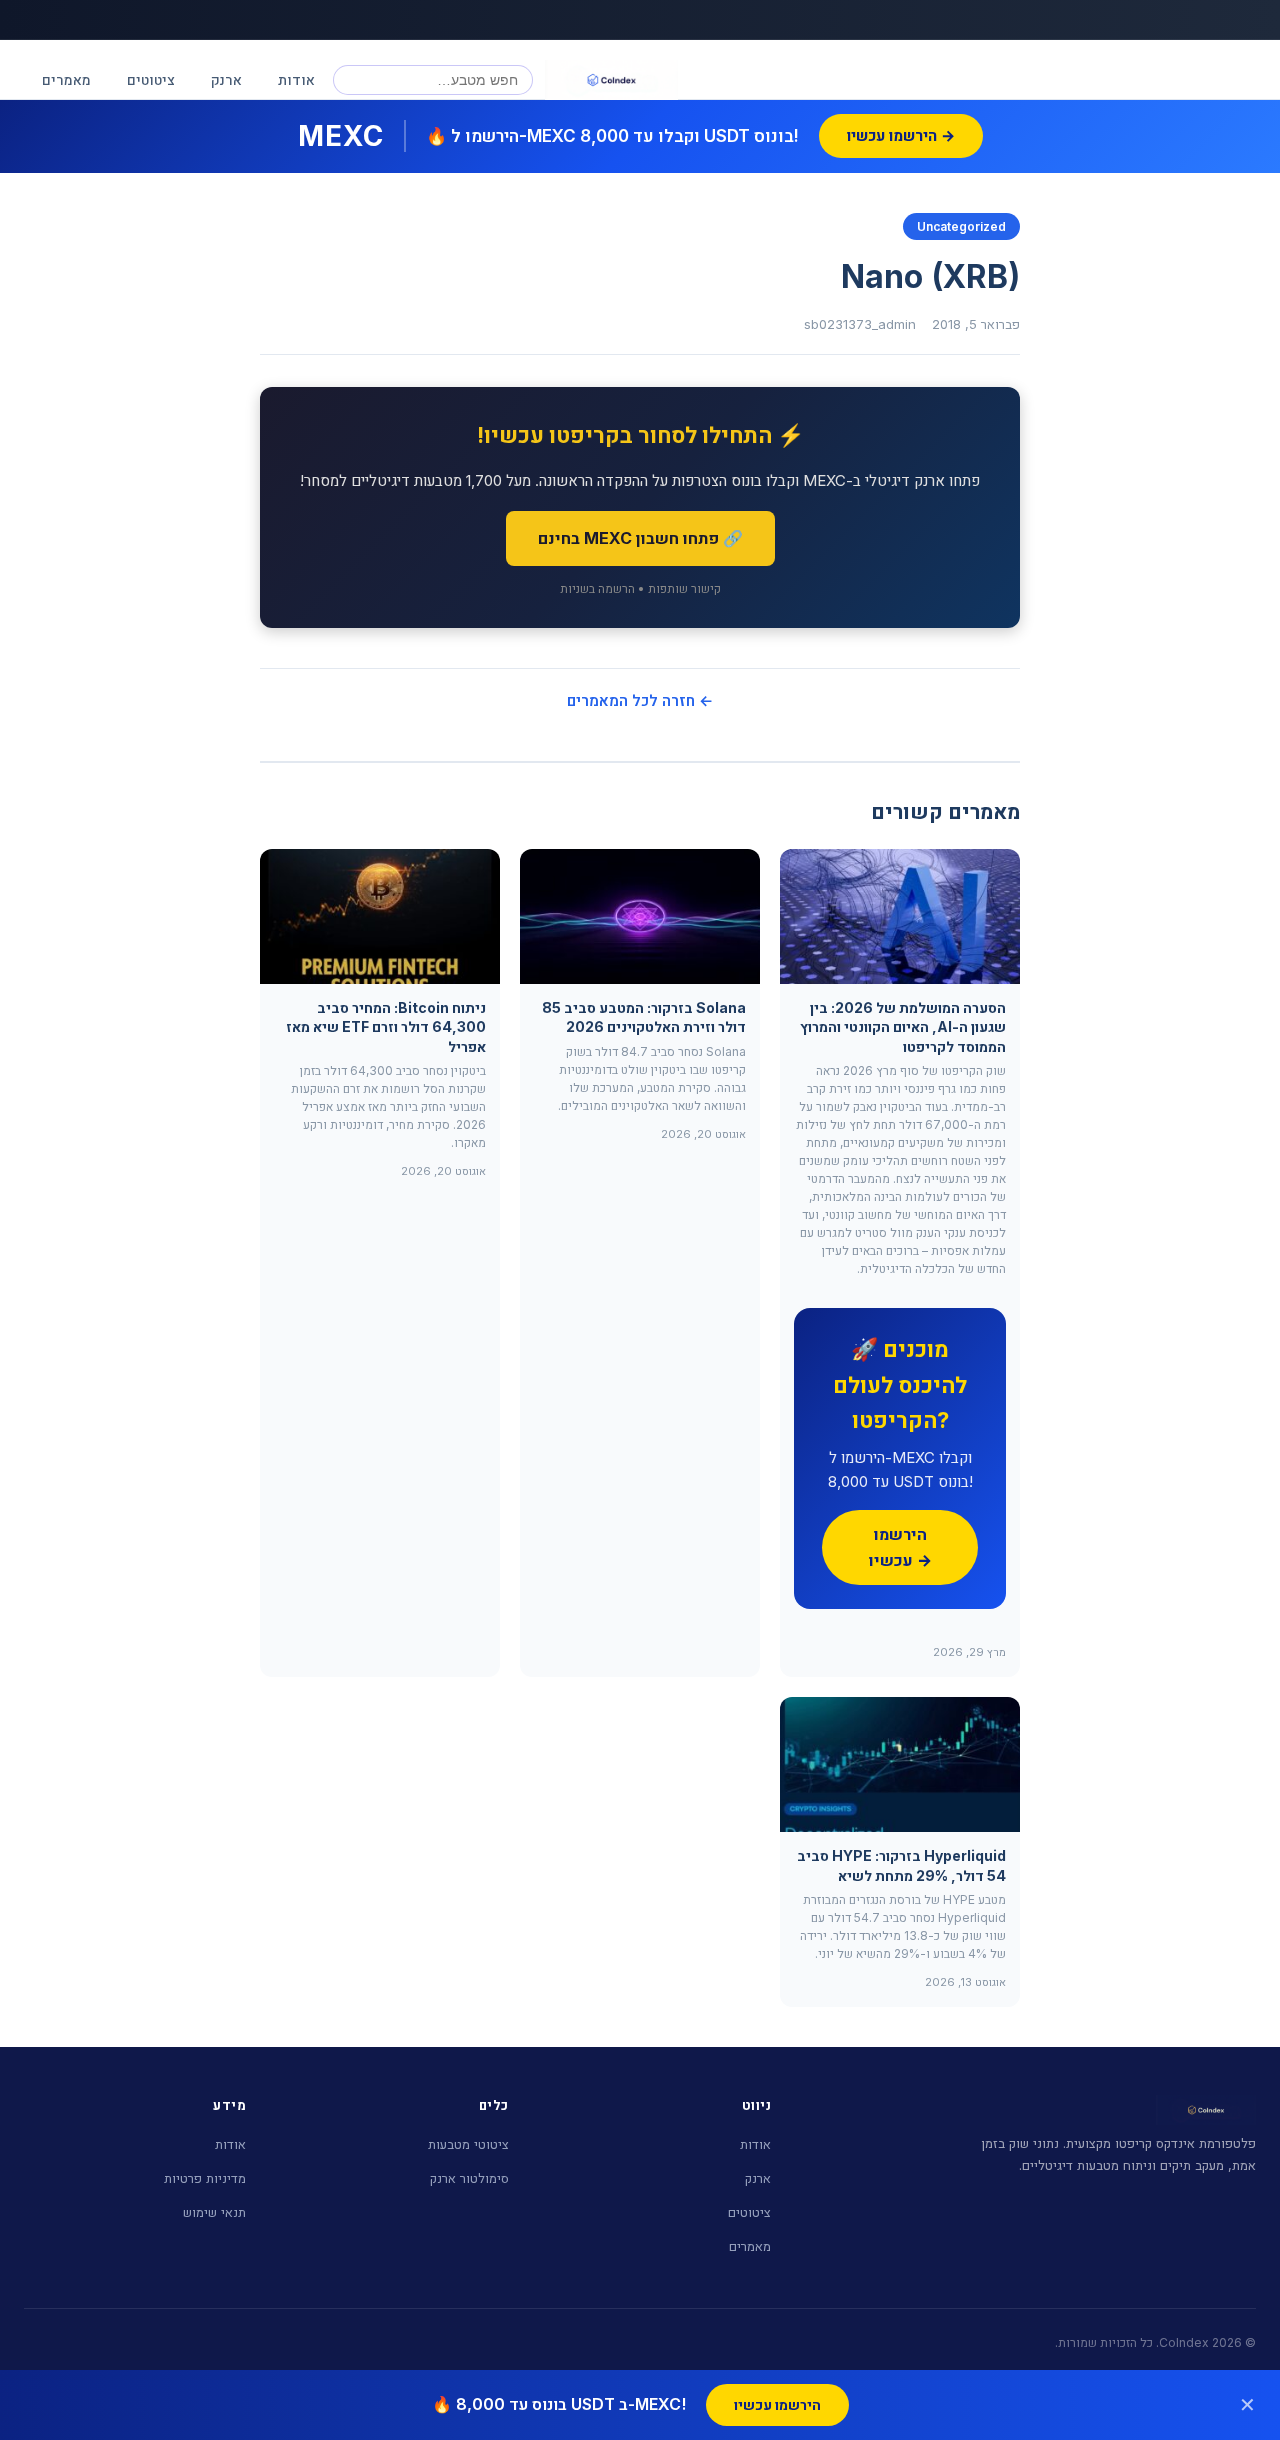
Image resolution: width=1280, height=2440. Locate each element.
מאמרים (66, 79)
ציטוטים (151, 79)
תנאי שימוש (214, 2212)
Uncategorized (961, 226)
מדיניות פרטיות (205, 2178)
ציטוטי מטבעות (468, 2144)
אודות (296, 79)
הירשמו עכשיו (777, 2404)
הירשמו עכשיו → (900, 1547)
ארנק (226, 79)
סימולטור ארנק (469, 2178)
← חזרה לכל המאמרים (640, 700)
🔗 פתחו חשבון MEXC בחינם (640, 538)
